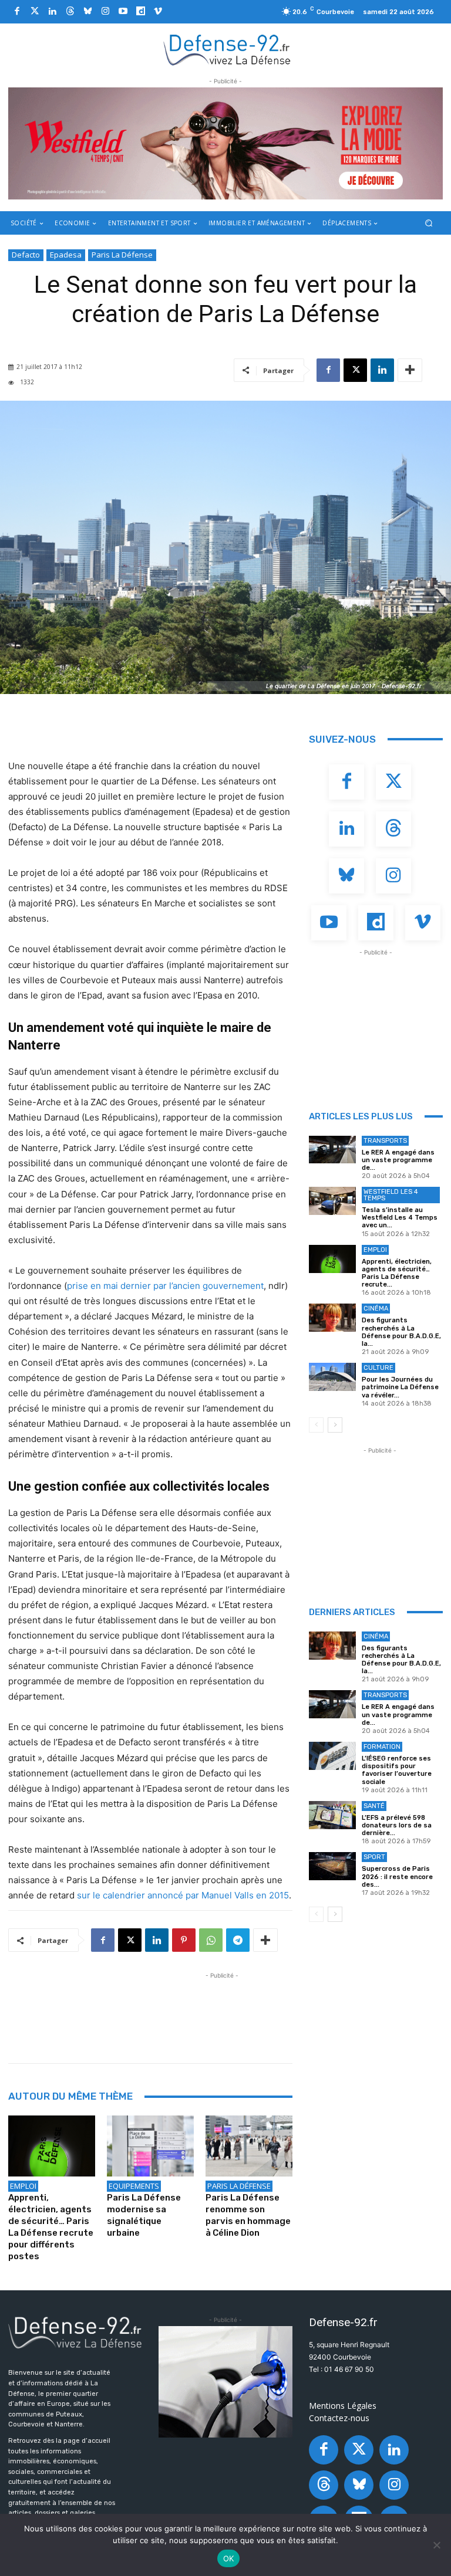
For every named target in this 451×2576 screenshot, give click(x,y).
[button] (429, 223)
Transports (385, 1141)
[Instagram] (105, 12)
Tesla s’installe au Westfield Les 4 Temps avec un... (400, 1218)
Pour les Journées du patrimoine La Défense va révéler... (400, 1387)
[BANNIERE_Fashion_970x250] (225, 143)
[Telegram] (238, 1940)
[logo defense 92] (227, 49)
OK (229, 2558)
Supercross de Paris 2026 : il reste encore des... (397, 1876)
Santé (374, 1806)
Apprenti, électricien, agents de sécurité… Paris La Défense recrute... (397, 1273)
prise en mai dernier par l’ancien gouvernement (165, 1286)
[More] (410, 370)
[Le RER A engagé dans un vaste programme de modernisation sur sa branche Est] (332, 1150)
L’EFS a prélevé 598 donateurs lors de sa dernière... (397, 1825)
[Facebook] (17, 12)
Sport (374, 1857)
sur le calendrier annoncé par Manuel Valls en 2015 (183, 1895)
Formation (382, 1747)
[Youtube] (123, 12)
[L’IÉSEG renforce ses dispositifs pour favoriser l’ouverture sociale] (332, 1756)
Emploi (23, 2186)
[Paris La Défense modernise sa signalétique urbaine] (150, 2146)
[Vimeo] (158, 12)
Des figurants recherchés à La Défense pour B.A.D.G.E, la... (401, 1332)
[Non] (436, 2545)
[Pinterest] (184, 1940)
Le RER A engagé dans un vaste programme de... (398, 1160)
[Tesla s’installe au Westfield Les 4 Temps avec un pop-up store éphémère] (332, 1201)
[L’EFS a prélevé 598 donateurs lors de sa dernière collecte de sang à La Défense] (332, 1815)
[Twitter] (35, 12)
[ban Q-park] (225, 2382)
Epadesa (66, 255)
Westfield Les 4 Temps (391, 1195)
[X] (355, 370)
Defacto (26, 255)
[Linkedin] (52, 12)
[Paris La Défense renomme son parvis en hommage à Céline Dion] (249, 2146)
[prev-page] (316, 1425)
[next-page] (335, 1425)
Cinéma (376, 1309)
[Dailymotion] (140, 12)
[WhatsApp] (211, 1940)
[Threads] (70, 12)
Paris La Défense (122, 255)
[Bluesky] (87, 12)
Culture (378, 1368)
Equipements (134, 2186)
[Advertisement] (222, 2008)
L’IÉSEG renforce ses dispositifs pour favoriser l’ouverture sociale (397, 1770)
